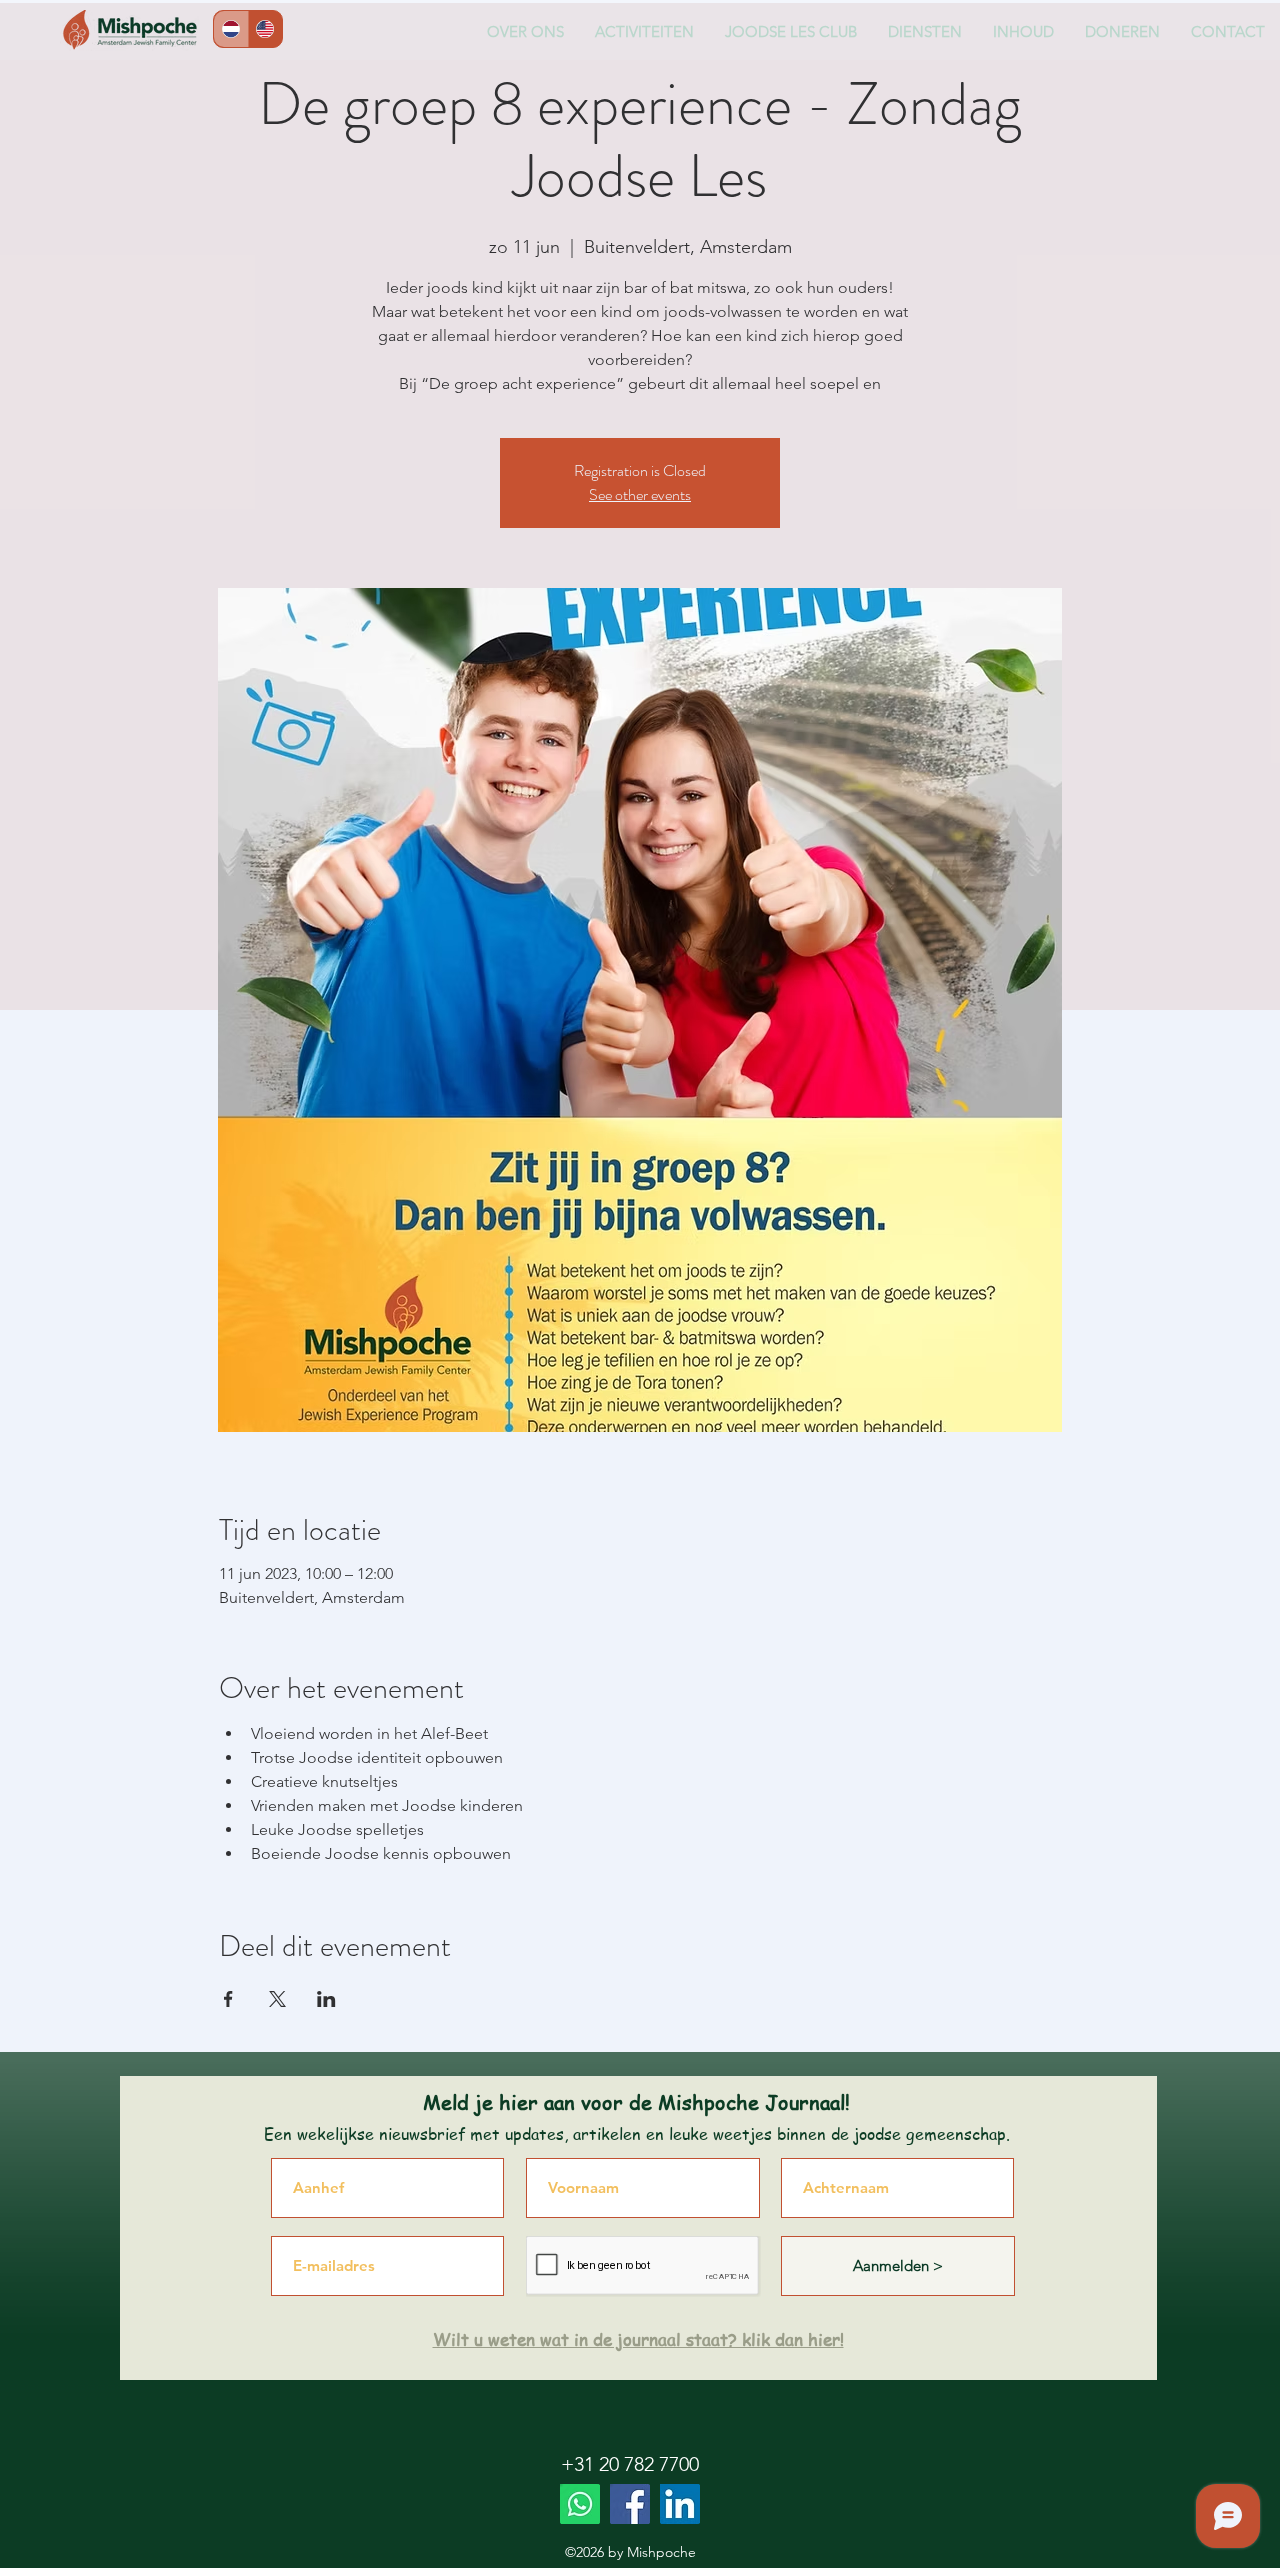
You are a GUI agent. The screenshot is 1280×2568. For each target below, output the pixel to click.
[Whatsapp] (580, 2504)
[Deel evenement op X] (277, 1999)
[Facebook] (630, 2504)
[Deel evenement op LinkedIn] (326, 1999)
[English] (265, 29)
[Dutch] (231, 29)
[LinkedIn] (680, 2504)
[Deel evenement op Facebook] (228, 1999)
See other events (640, 494)
